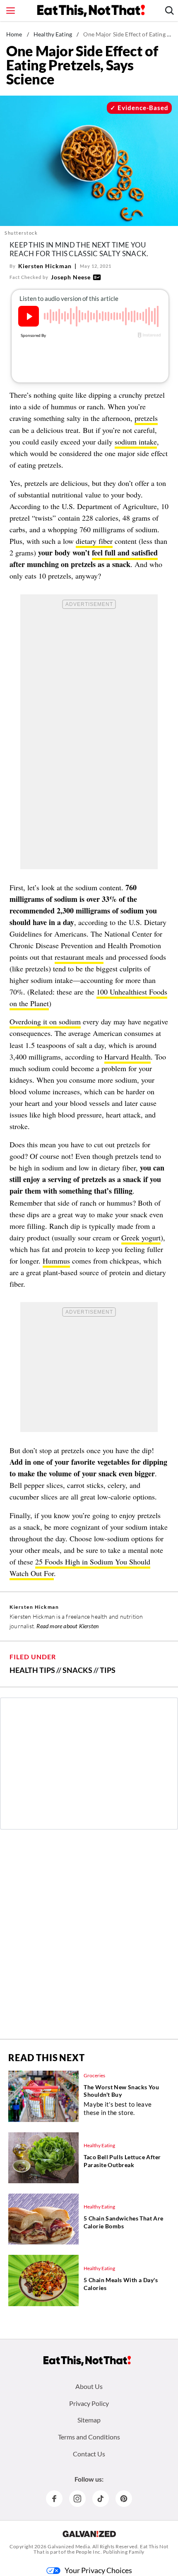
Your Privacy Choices (98, 2570)
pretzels (146, 418)
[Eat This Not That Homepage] (91, 11)
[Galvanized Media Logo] (89, 2534)
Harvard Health (127, 1057)
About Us (89, 2386)
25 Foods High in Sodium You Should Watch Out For (80, 1567)
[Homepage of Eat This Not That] (87, 2361)
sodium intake (136, 442)
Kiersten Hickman (45, 266)
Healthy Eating (53, 34)
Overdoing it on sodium (45, 1021)
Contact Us (89, 2454)
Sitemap (89, 2420)
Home (14, 34)
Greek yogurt (141, 1238)
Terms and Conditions (89, 2437)
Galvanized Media (69, 2546)
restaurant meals (79, 957)
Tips (108, 1670)
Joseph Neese (71, 277)
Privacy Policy (89, 2403)
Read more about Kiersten (67, 1626)
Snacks (77, 1670)
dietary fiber (94, 541)
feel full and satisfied (125, 553)
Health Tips (32, 1670)
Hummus (56, 1261)
